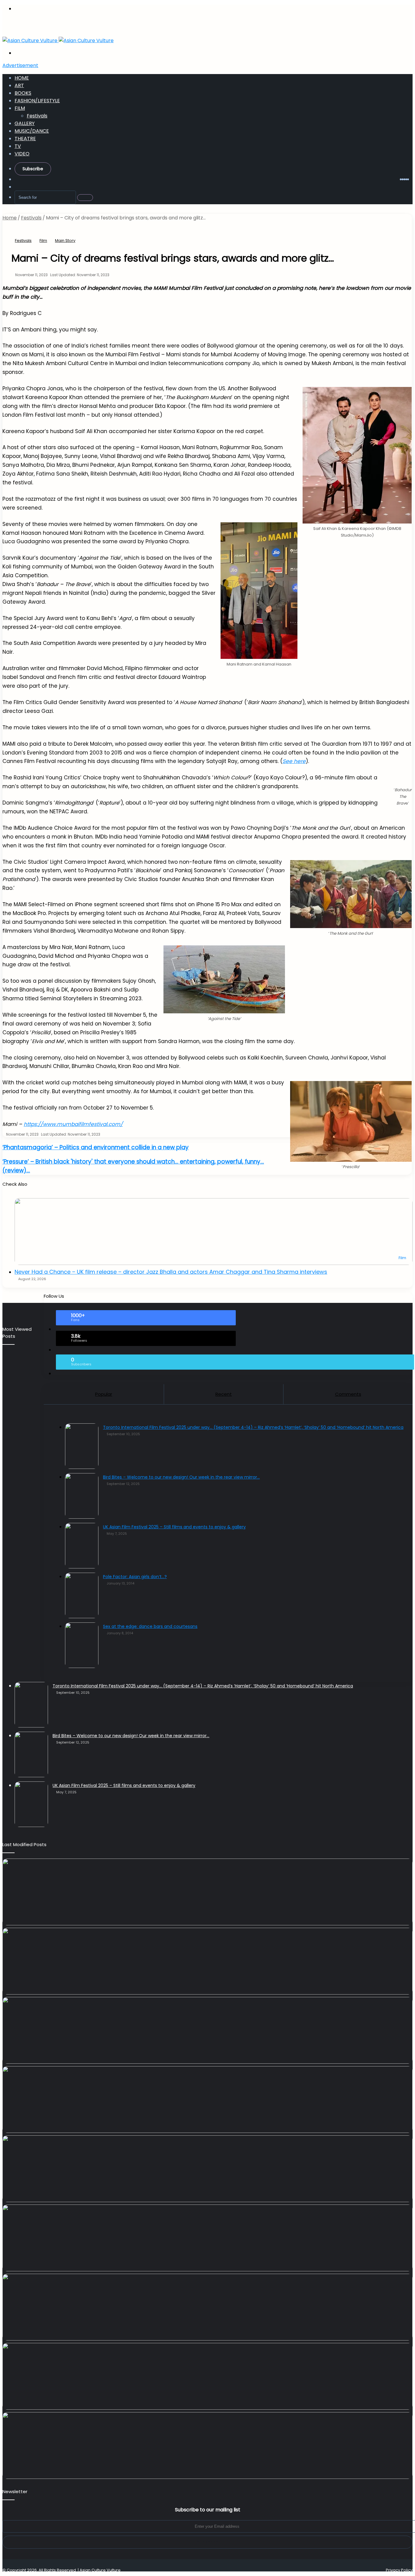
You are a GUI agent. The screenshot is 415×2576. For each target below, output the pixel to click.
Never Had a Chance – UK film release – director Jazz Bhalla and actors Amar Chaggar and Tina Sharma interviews (171, 1272)
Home (22, 78)
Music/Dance (32, 131)
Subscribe (33, 169)
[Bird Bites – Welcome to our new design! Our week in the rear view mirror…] (31, 1754)
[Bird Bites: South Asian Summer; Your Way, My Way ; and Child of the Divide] (207, 2446)
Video (22, 154)
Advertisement (20, 65)
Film (20, 108)
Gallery (25, 123)
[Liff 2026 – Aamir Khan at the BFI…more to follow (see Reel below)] (207, 2238)
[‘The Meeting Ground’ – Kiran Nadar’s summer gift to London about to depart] (207, 1961)
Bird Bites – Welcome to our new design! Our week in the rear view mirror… (131, 1736)
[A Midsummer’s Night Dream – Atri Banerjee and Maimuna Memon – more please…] (207, 2307)
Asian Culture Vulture (100, 2570)
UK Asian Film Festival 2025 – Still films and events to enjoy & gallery (124, 1785)
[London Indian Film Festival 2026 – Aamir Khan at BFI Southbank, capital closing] (207, 2376)
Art (19, 85)
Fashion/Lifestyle (37, 101)
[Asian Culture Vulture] (58, 41)
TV (18, 146)
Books (23, 93)
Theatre (25, 139)
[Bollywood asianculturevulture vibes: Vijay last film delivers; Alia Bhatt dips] (207, 2100)
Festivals (37, 116)
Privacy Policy (399, 2570)
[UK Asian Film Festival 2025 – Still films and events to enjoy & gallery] (31, 1804)
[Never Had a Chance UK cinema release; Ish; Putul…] (207, 2030)
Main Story (65, 241)
